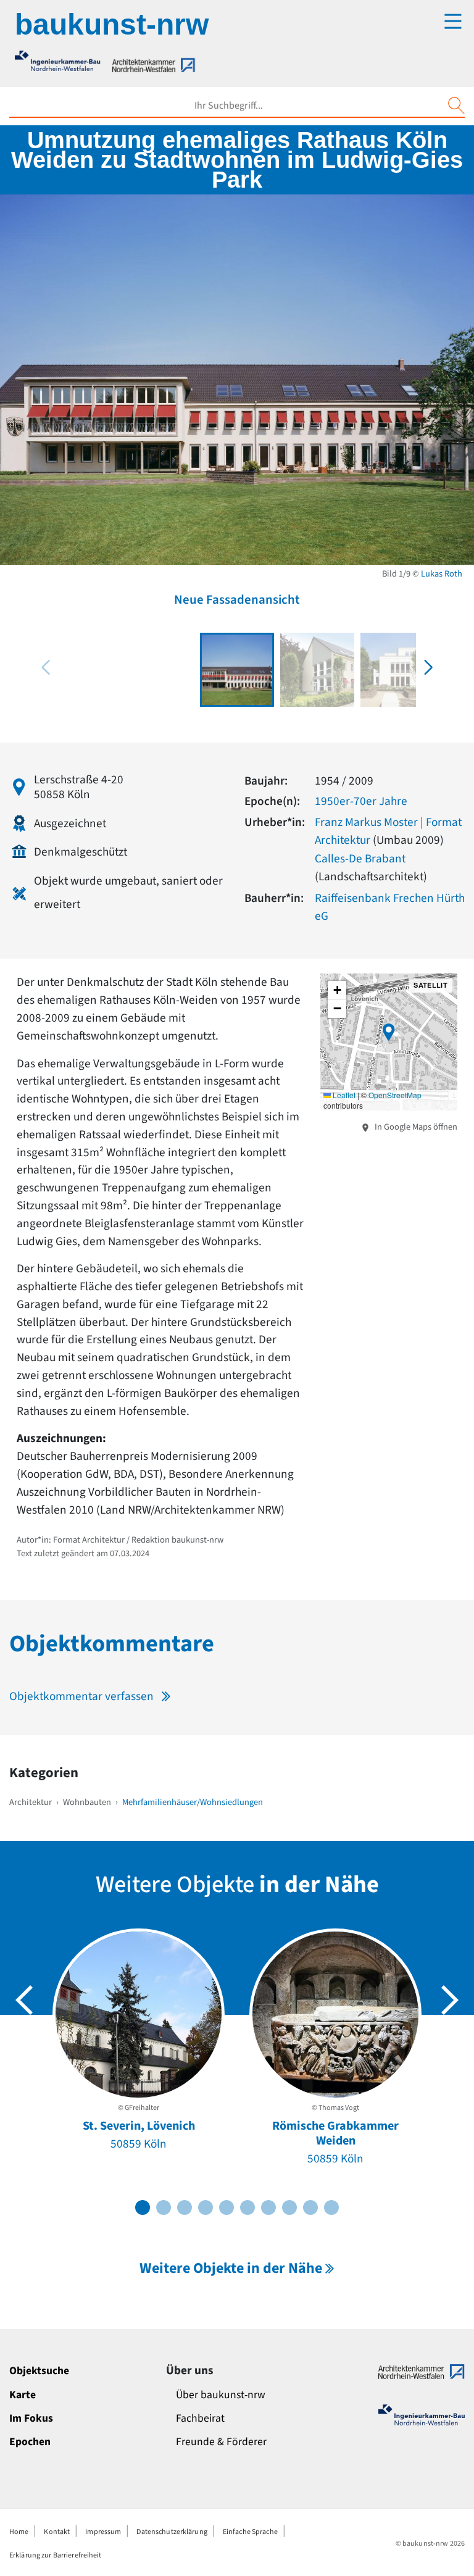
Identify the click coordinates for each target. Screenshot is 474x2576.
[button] (428, 667)
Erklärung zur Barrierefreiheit (56, 2555)
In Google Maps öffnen (415, 1127)
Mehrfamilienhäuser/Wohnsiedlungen (193, 1802)
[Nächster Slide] (450, 2000)
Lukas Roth (442, 574)
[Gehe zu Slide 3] (185, 2207)
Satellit (430, 985)
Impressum (103, 2532)
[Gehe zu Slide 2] (164, 2207)
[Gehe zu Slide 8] (289, 2207)
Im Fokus (31, 2418)
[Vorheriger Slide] (24, 2000)
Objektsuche (39, 2371)
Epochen (30, 2442)
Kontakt (57, 2532)
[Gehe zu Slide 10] (331, 2207)
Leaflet (343, 1095)
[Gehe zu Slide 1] (143, 2207)
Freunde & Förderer (221, 2442)
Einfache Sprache (250, 2532)
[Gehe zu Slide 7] (268, 2207)
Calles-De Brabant (360, 859)
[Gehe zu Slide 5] (227, 2207)
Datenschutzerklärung (172, 2532)
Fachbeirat (200, 2418)
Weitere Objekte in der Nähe (231, 2268)
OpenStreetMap (395, 1095)
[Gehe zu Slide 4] (206, 2207)
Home (19, 2532)
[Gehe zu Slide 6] (247, 2207)
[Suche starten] (456, 106)
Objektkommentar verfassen (81, 1696)
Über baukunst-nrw (221, 2395)
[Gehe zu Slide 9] (310, 2207)
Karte (23, 2395)
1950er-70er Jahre (361, 801)
